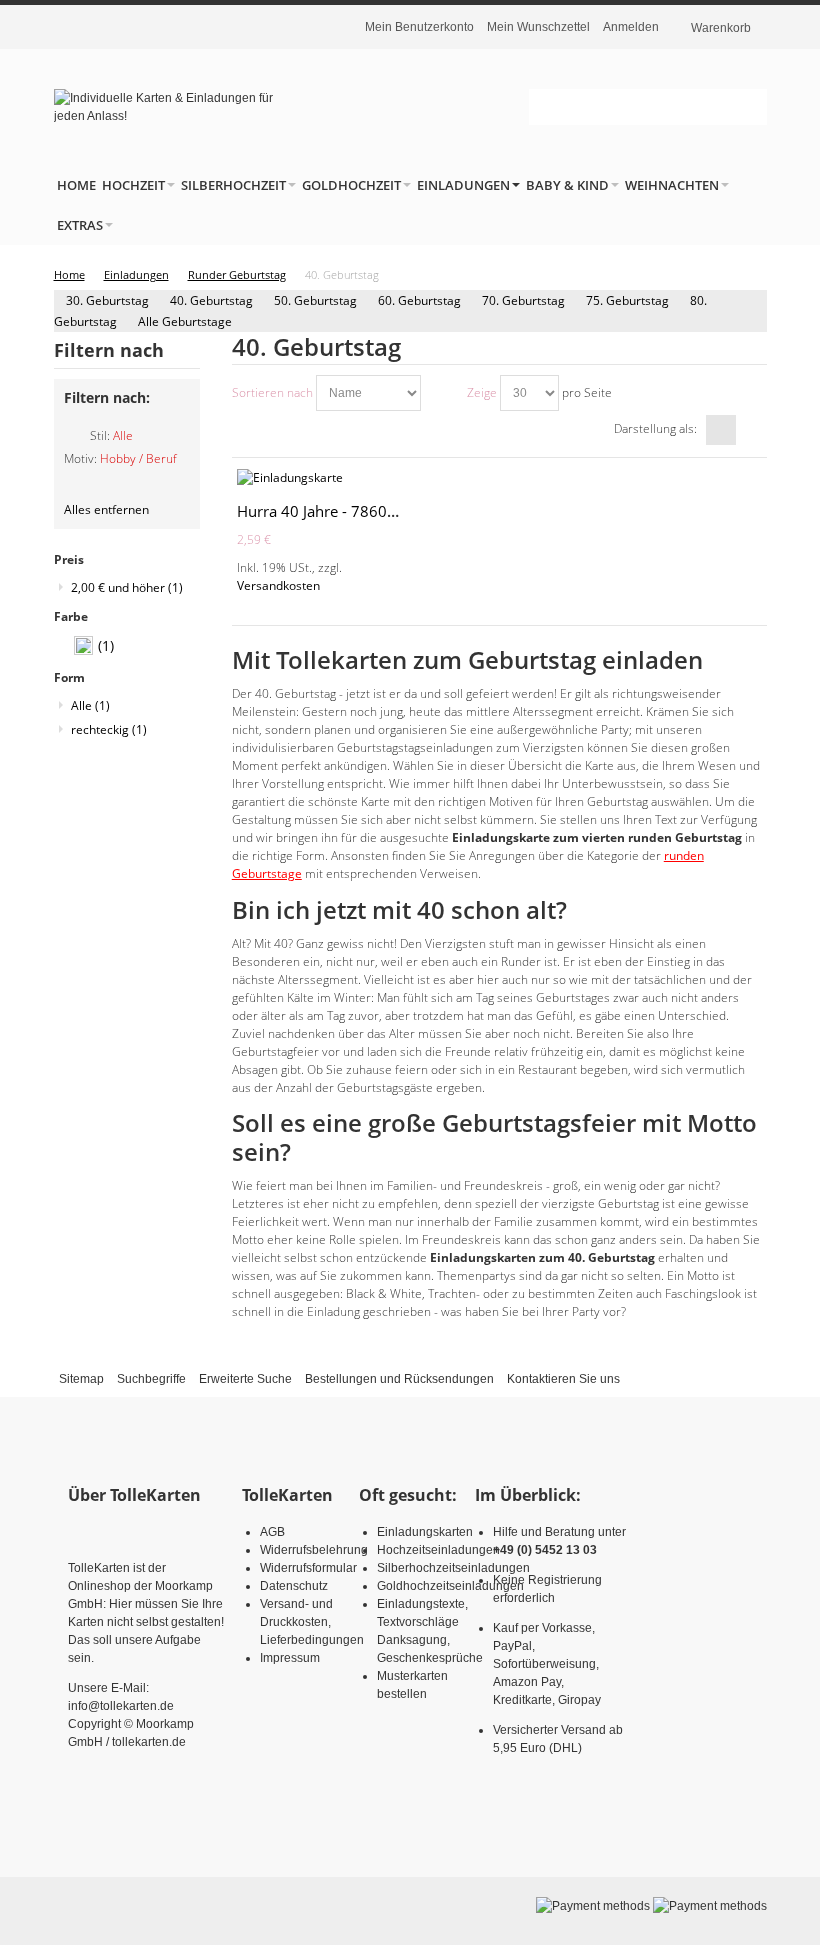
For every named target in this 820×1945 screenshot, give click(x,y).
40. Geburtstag (211, 300)
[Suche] (749, 107)
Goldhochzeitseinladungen (450, 1586)
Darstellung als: (655, 428)
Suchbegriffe (151, 1379)
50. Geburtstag (315, 300)
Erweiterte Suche (245, 1379)
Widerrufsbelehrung (314, 1550)
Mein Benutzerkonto (419, 27)
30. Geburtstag (107, 300)
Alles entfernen (106, 509)
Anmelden (631, 27)
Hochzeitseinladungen (438, 1550)
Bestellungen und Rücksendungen (399, 1379)
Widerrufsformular (308, 1568)
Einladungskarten (425, 1532)
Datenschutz (294, 1586)
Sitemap (81, 1379)
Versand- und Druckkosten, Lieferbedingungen (312, 1622)
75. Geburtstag (627, 300)
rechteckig (109, 729)
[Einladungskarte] (321, 478)
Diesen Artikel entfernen (73, 444)
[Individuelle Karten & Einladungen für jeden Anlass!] (165, 107)
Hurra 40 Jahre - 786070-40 (332, 511)
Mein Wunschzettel (538, 27)
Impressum (290, 1658)
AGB (272, 1532)
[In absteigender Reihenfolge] (439, 393)
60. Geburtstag (419, 300)
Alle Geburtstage (185, 321)
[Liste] (752, 430)
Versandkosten (278, 585)
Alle (90, 705)
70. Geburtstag (523, 300)
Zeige (482, 392)
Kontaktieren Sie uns (563, 1379)
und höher (127, 587)
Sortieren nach (272, 392)
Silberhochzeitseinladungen (453, 1568)
